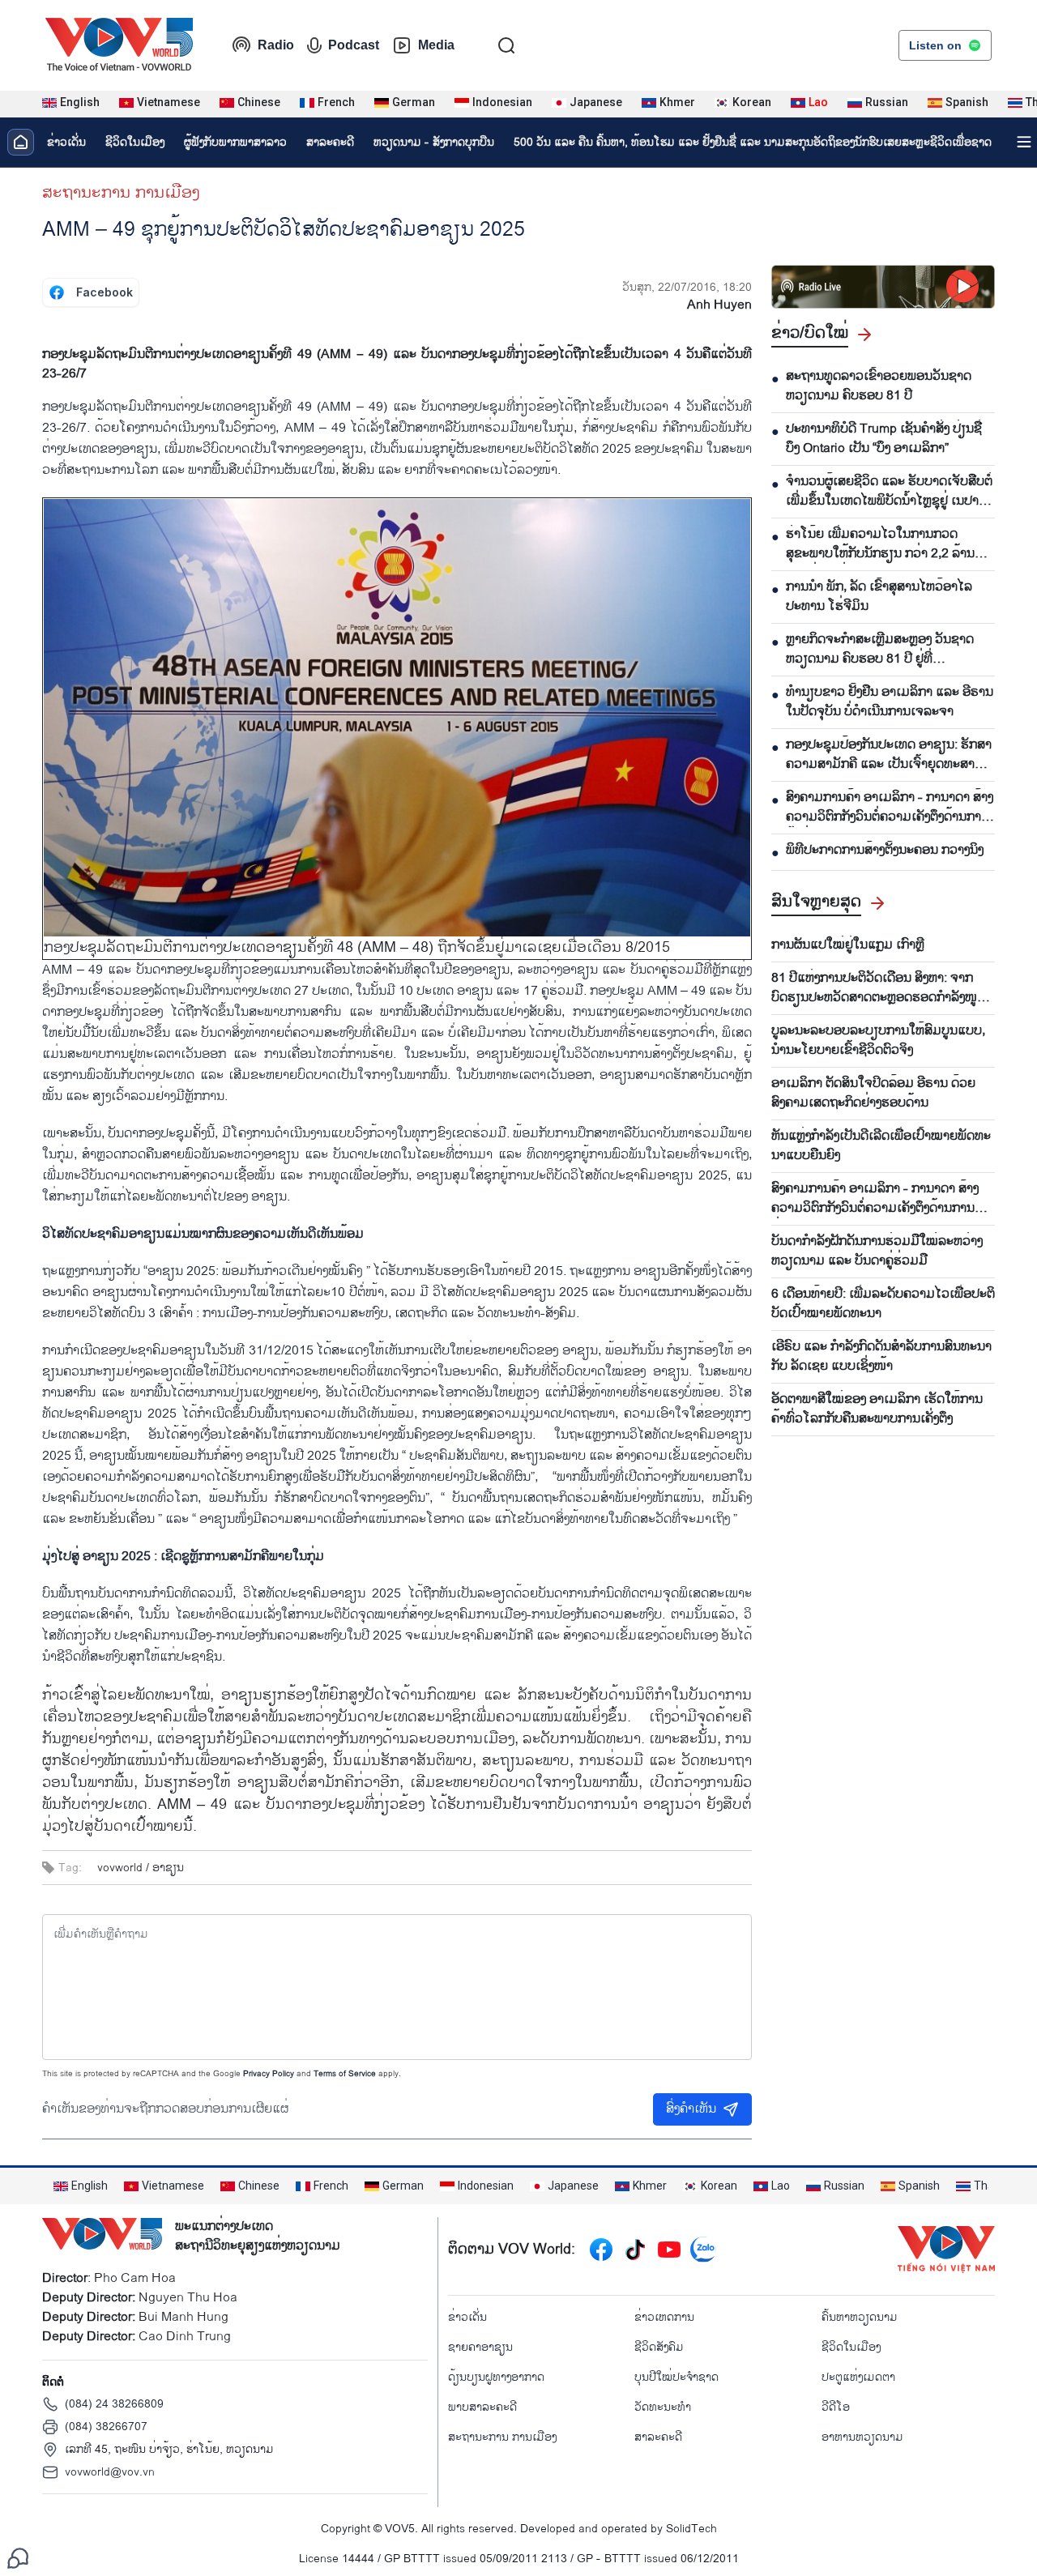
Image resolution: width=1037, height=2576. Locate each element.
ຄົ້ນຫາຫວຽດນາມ (860, 2317)
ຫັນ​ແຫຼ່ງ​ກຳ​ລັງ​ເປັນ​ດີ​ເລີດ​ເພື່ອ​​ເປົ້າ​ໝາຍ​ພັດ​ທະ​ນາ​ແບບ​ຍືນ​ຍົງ (881, 1146)
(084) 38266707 (106, 2427)
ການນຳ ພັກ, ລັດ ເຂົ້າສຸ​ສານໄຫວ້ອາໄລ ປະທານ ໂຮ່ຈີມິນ (879, 597)
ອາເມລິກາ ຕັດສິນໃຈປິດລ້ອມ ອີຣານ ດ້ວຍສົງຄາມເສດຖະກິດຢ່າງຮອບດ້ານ (873, 1094)
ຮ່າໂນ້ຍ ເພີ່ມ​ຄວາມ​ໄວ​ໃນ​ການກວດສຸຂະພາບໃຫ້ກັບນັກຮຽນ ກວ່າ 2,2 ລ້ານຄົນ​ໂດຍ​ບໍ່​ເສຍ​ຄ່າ (888, 544)
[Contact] (18, 2558)
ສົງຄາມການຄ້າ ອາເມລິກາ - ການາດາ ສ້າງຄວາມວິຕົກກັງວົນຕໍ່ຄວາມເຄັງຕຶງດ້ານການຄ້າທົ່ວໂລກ (890, 808)
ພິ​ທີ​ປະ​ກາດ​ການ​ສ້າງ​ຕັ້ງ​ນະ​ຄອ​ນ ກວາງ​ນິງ (885, 851)
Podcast (354, 45)
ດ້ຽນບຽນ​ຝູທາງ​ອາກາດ (496, 2377)
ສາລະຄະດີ (330, 142)
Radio (276, 45)
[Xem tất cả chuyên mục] (1024, 142)
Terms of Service (345, 2074)
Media (436, 45)
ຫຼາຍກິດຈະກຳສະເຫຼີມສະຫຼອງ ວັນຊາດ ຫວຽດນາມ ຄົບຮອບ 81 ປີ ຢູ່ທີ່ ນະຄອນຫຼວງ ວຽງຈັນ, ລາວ (880, 650)
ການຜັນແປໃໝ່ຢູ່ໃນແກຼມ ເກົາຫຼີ (848, 945)
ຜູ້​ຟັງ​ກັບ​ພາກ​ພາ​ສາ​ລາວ (235, 142)
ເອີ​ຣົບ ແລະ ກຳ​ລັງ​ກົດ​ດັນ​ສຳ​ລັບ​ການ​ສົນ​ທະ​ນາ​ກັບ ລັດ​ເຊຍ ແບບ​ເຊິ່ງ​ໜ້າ (881, 1357)
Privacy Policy (269, 2074)
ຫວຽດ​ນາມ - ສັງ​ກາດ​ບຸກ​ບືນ (434, 142)
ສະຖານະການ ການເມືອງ (121, 193)
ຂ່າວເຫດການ (664, 2317)
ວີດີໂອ (836, 2407)
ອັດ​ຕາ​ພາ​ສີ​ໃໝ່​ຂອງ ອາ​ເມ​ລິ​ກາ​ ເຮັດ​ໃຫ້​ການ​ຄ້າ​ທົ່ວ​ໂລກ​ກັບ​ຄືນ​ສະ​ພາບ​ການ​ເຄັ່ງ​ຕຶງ (877, 1410)
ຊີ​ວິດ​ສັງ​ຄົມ (659, 2347)
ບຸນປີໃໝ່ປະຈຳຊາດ (676, 2377)
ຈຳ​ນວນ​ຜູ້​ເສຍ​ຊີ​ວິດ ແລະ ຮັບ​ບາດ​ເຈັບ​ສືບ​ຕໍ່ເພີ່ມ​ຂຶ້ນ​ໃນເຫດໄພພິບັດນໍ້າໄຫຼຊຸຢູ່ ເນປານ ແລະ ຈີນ (889, 492)
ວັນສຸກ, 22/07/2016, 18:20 (687, 287)
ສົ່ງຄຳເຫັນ (691, 2109)
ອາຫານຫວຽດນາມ (862, 2437)
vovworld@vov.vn (110, 2472)
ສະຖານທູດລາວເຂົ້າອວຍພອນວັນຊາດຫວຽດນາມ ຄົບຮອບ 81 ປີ (879, 386)
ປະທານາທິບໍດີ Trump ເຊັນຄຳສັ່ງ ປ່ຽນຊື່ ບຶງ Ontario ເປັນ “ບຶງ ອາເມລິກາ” (884, 439)
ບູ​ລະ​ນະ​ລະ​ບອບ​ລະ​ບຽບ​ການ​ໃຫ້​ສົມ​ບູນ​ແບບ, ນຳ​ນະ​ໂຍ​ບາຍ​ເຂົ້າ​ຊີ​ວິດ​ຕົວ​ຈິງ (878, 1041)
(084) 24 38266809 (114, 2404)
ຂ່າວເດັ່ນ (66, 142)
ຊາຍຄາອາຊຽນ (480, 2347)
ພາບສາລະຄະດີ (482, 2407)
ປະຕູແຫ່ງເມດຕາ (858, 2377)
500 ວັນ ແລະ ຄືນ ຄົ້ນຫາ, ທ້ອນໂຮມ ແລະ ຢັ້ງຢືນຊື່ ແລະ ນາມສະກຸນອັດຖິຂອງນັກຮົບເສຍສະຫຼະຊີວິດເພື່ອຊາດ (753, 142)
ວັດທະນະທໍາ (663, 2407)
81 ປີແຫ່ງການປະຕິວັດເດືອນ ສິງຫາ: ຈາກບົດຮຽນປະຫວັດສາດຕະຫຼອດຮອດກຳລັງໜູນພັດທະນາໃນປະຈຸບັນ (878, 988)
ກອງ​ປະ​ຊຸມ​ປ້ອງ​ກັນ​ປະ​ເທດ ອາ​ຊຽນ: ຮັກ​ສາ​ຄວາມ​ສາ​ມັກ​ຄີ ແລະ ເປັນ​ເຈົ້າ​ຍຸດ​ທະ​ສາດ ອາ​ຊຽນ (889, 755)
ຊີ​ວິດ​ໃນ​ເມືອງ (135, 142)
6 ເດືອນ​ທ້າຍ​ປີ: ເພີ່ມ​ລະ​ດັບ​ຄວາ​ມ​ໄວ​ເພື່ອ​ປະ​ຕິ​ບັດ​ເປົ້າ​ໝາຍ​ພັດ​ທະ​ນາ (883, 1304)
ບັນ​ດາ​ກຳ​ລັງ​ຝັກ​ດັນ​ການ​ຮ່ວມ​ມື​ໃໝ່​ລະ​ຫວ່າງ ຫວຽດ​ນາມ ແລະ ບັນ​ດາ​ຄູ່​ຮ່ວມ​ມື (877, 1252)
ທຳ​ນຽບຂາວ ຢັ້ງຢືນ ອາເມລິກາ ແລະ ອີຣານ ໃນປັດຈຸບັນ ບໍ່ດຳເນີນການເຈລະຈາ (890, 702)
